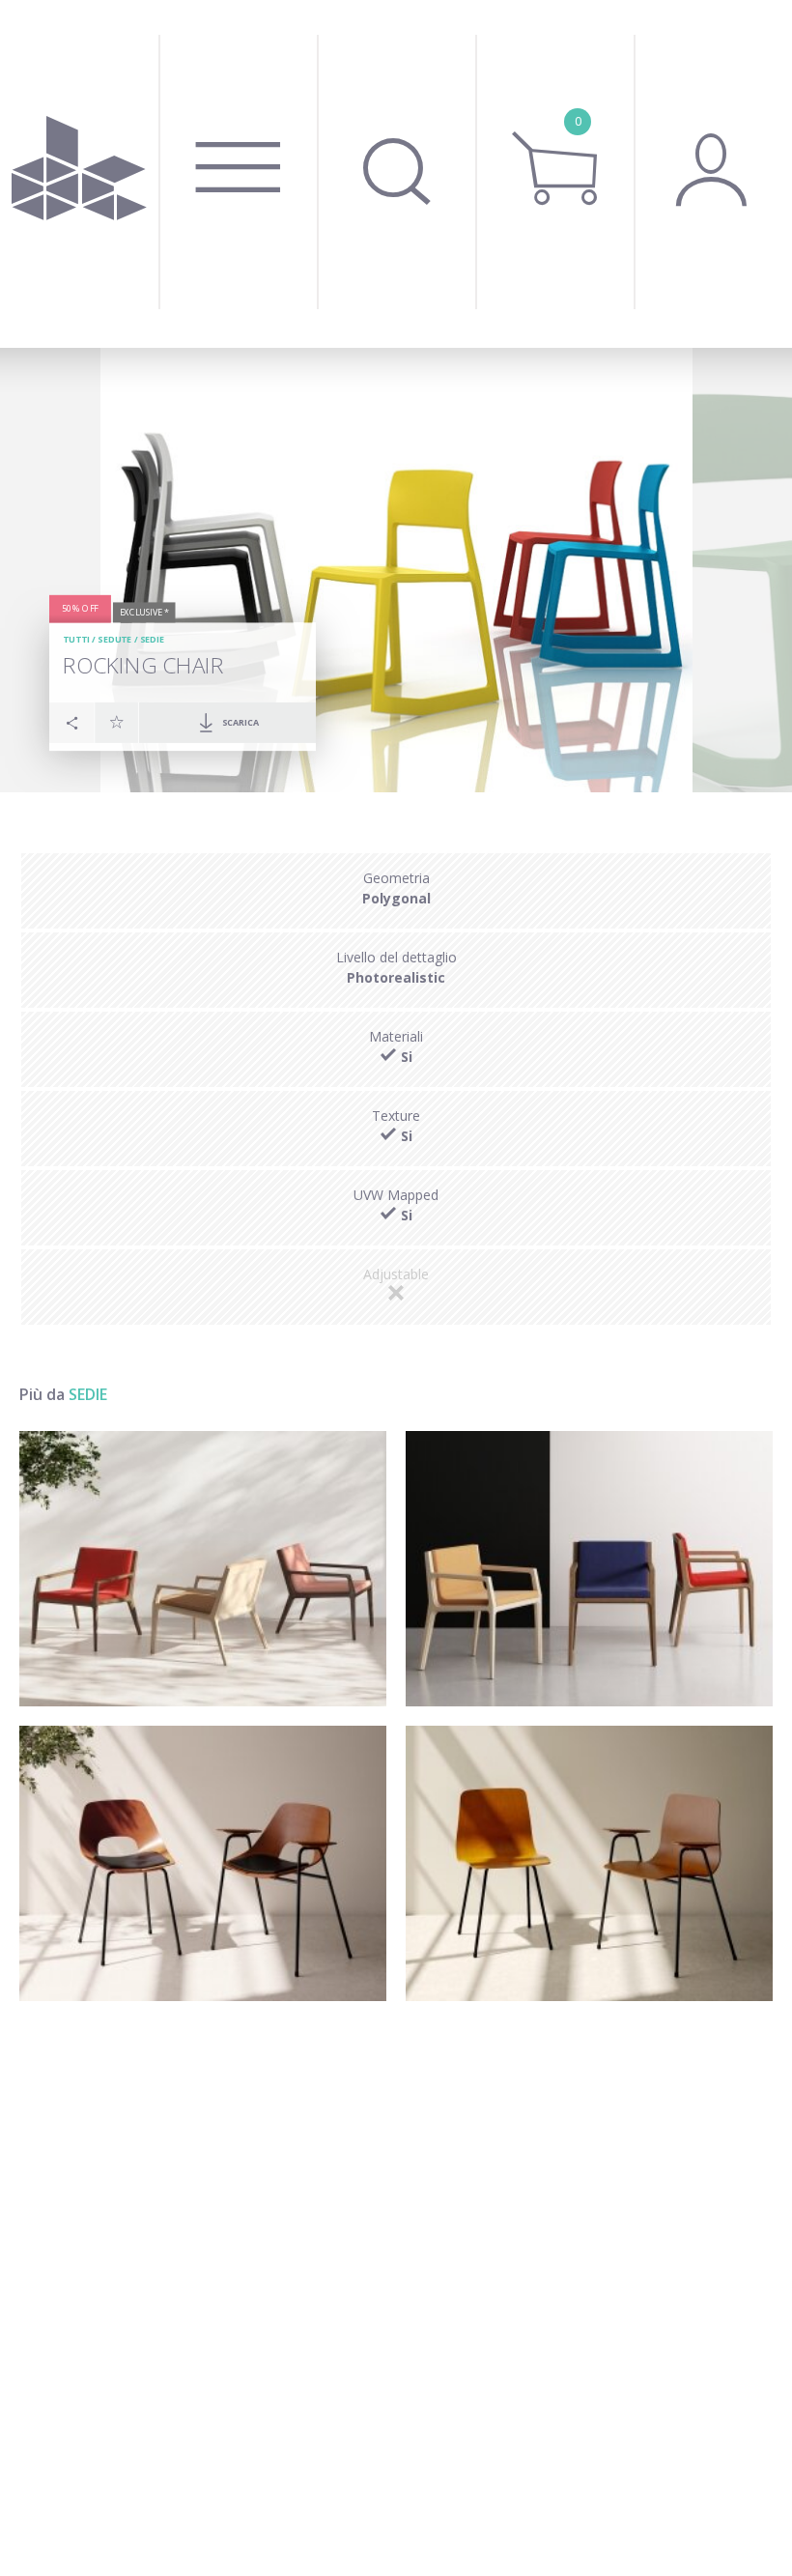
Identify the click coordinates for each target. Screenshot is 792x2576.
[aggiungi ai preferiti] (117, 722)
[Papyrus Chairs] (589, 1863)
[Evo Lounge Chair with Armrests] (203, 1569)
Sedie (153, 639)
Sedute (114, 639)
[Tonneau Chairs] (203, 1863)
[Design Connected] (79, 174)
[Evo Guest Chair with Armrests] (589, 1569)
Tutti (76, 639)
